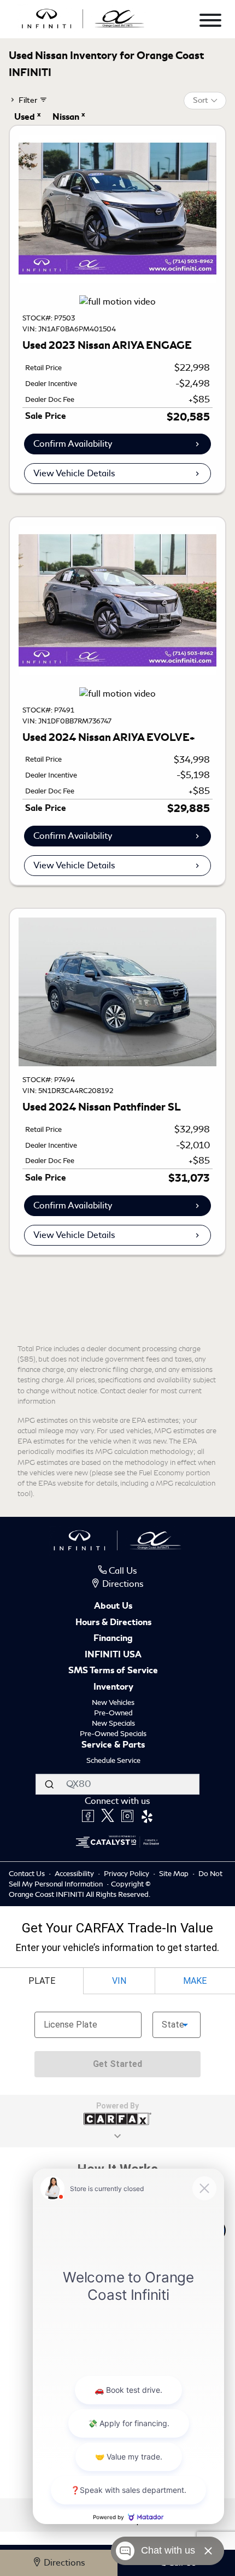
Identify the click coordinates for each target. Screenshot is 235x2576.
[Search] (49, 1784)
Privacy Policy (127, 1874)
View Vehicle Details (74, 473)
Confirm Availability (73, 444)
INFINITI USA (113, 1655)
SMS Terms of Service (113, 1671)
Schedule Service (113, 1760)
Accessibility (75, 1874)
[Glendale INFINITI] (83, 17)
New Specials (113, 1723)
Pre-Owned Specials (113, 1734)
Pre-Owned (113, 1713)
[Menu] (210, 22)
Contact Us (28, 1874)
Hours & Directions (113, 1623)
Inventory (113, 1687)
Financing (113, 1639)
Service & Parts (113, 1745)
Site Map (175, 1874)
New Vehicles (113, 1702)
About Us (113, 1607)
